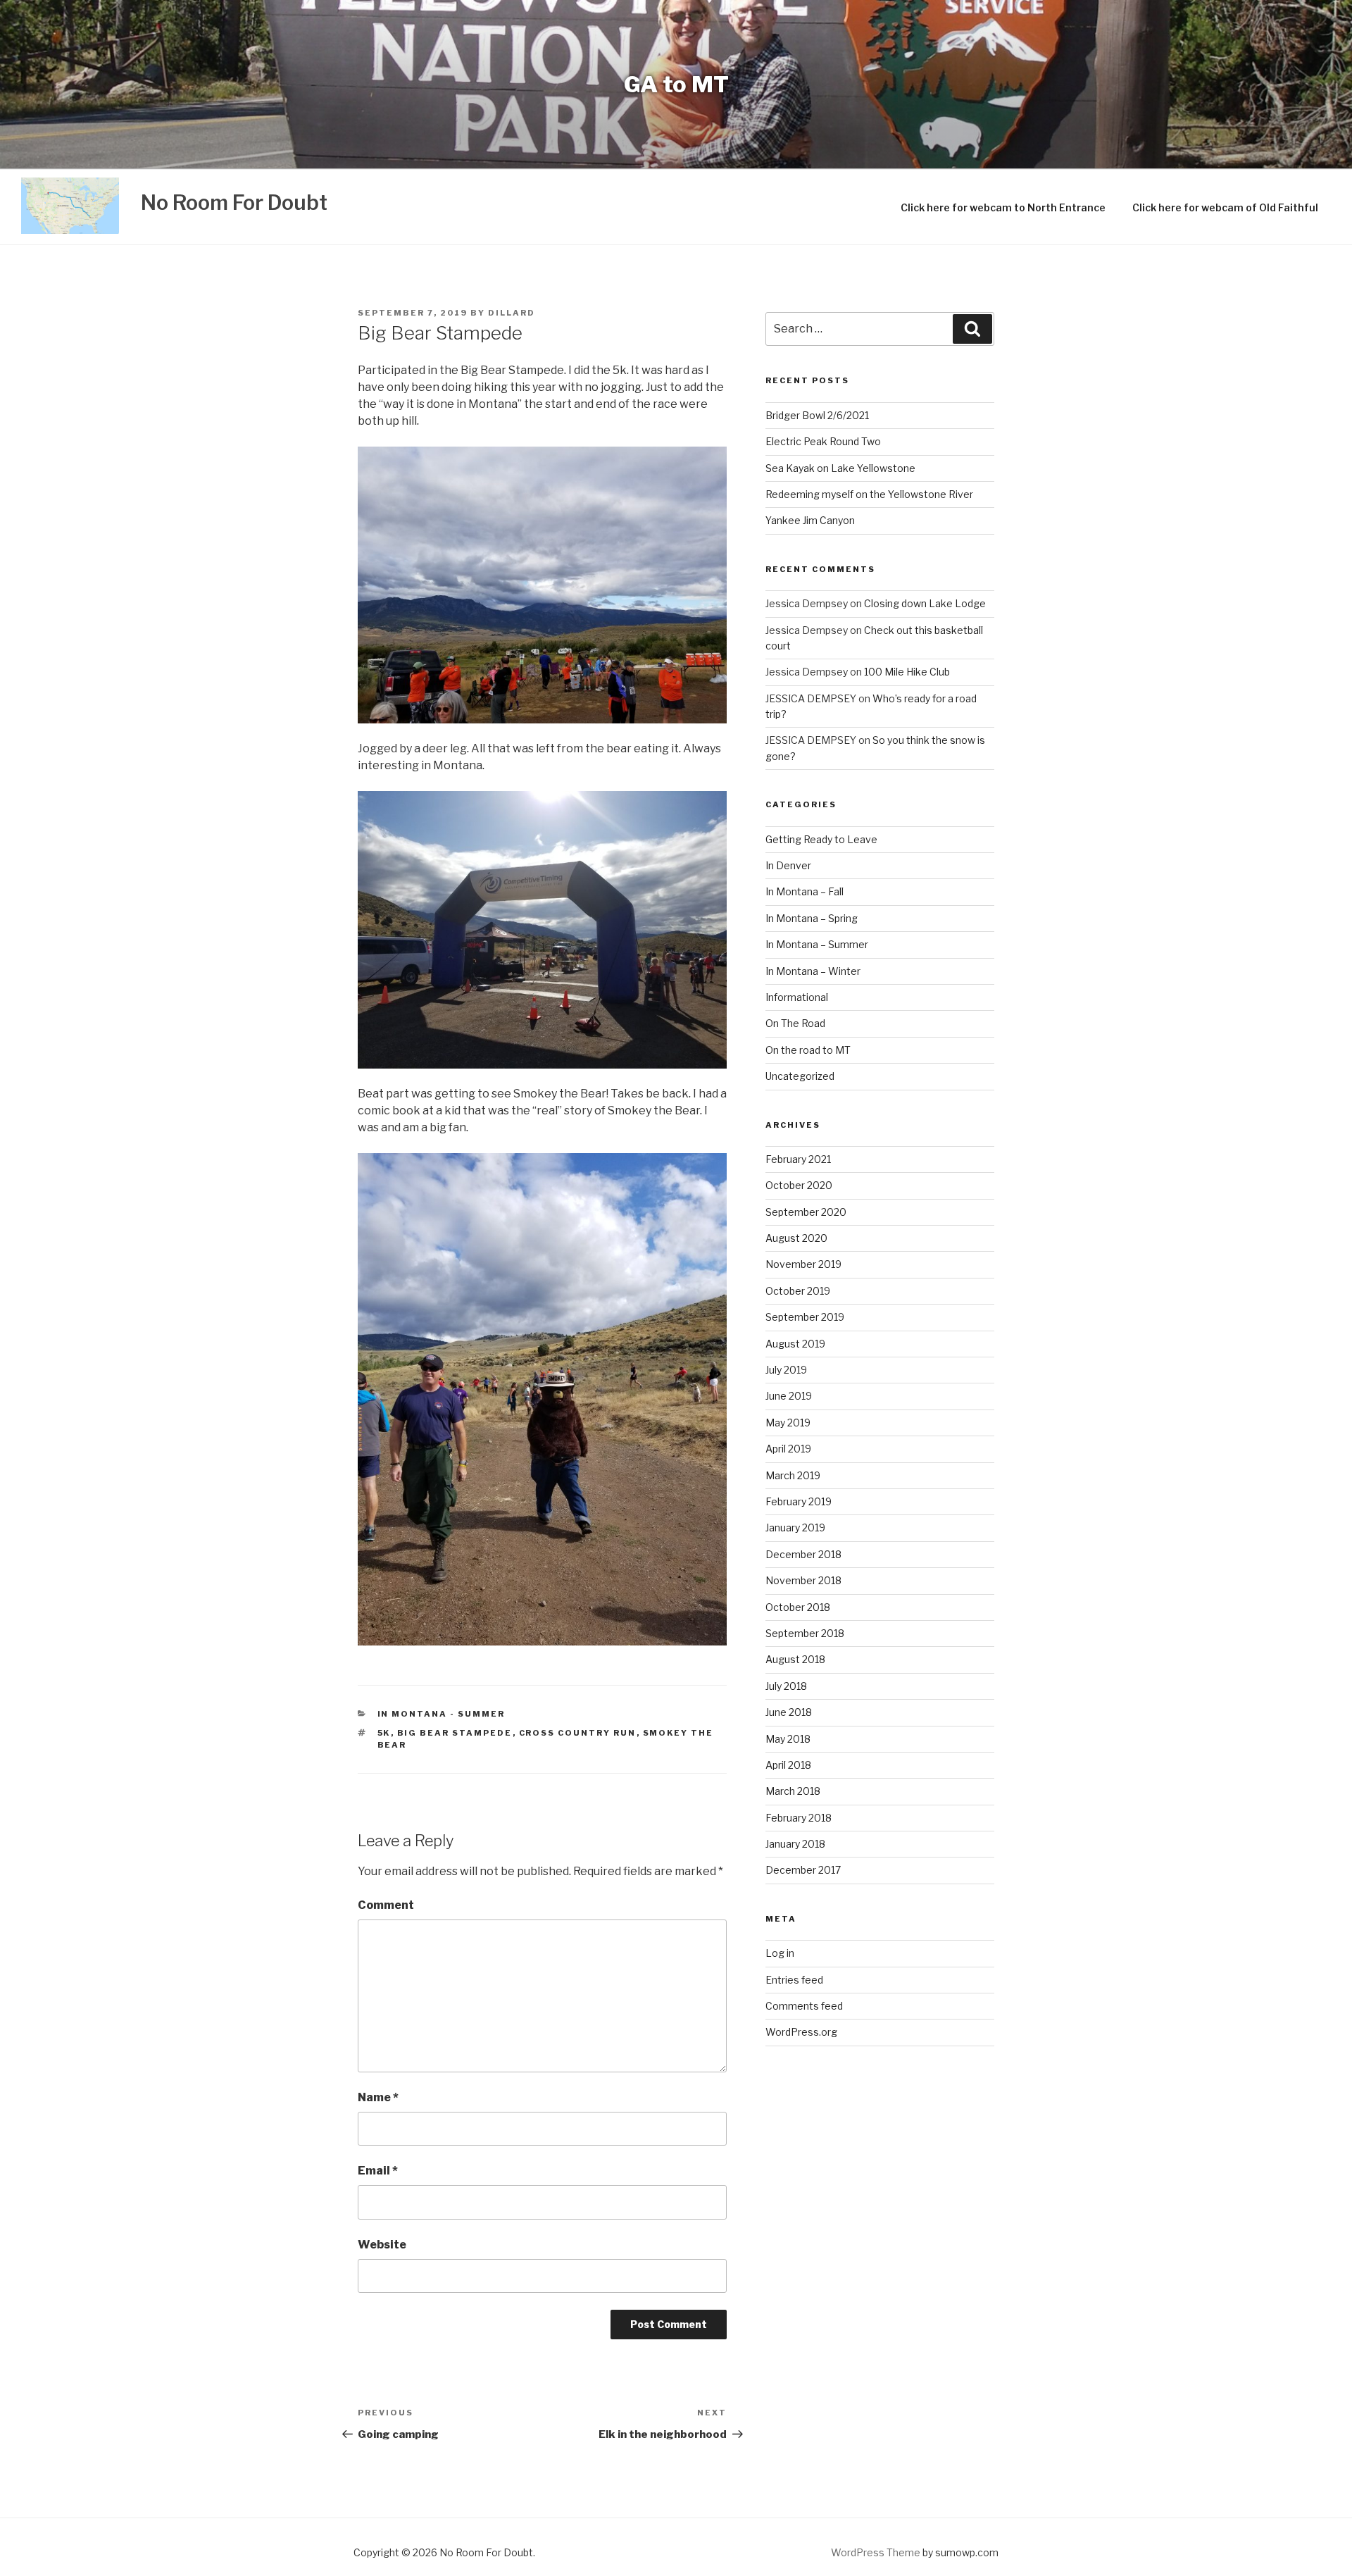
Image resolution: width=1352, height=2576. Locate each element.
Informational (797, 997)
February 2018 (799, 1818)
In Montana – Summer (817, 944)
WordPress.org (801, 2032)
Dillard (512, 313)
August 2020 (796, 1238)
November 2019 (803, 1264)
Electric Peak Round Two (823, 441)
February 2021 (798, 1159)
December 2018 (803, 1554)
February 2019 (799, 1501)
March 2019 (793, 1475)
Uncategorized (800, 1076)
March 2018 (793, 1791)
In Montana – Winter (813, 971)
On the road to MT (808, 1050)
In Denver (788, 865)
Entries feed (794, 1980)
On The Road (795, 1023)
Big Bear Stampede (455, 1733)
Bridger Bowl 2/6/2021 (817, 415)
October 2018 (798, 1607)
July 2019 (786, 1370)
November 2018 (803, 1580)
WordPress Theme (876, 2552)
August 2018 (795, 1659)
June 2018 (789, 1712)
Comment (386, 1905)
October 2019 (798, 1291)
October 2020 (799, 1185)
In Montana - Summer (442, 1714)
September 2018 (805, 1633)
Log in (780, 1953)
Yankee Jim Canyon (810, 520)
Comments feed (804, 2006)
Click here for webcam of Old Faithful (1225, 207)
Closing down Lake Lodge (925, 603)
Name (378, 2097)
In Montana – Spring (812, 918)
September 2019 (805, 1317)
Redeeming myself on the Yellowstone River (869, 494)
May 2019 (788, 1423)
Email (378, 2171)
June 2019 (789, 1396)
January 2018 (795, 1844)
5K (384, 1733)
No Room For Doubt (234, 203)
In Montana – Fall (805, 891)
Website (382, 2245)
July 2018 (786, 1686)
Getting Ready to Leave (821, 839)
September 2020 (806, 1212)
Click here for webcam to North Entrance (1003, 207)
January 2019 (795, 1527)
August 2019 (795, 1344)
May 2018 (788, 1739)
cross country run (578, 1733)
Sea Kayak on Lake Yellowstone (840, 468)
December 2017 (803, 1870)
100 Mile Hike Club (907, 672)
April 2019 (788, 1449)
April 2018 (788, 1765)
